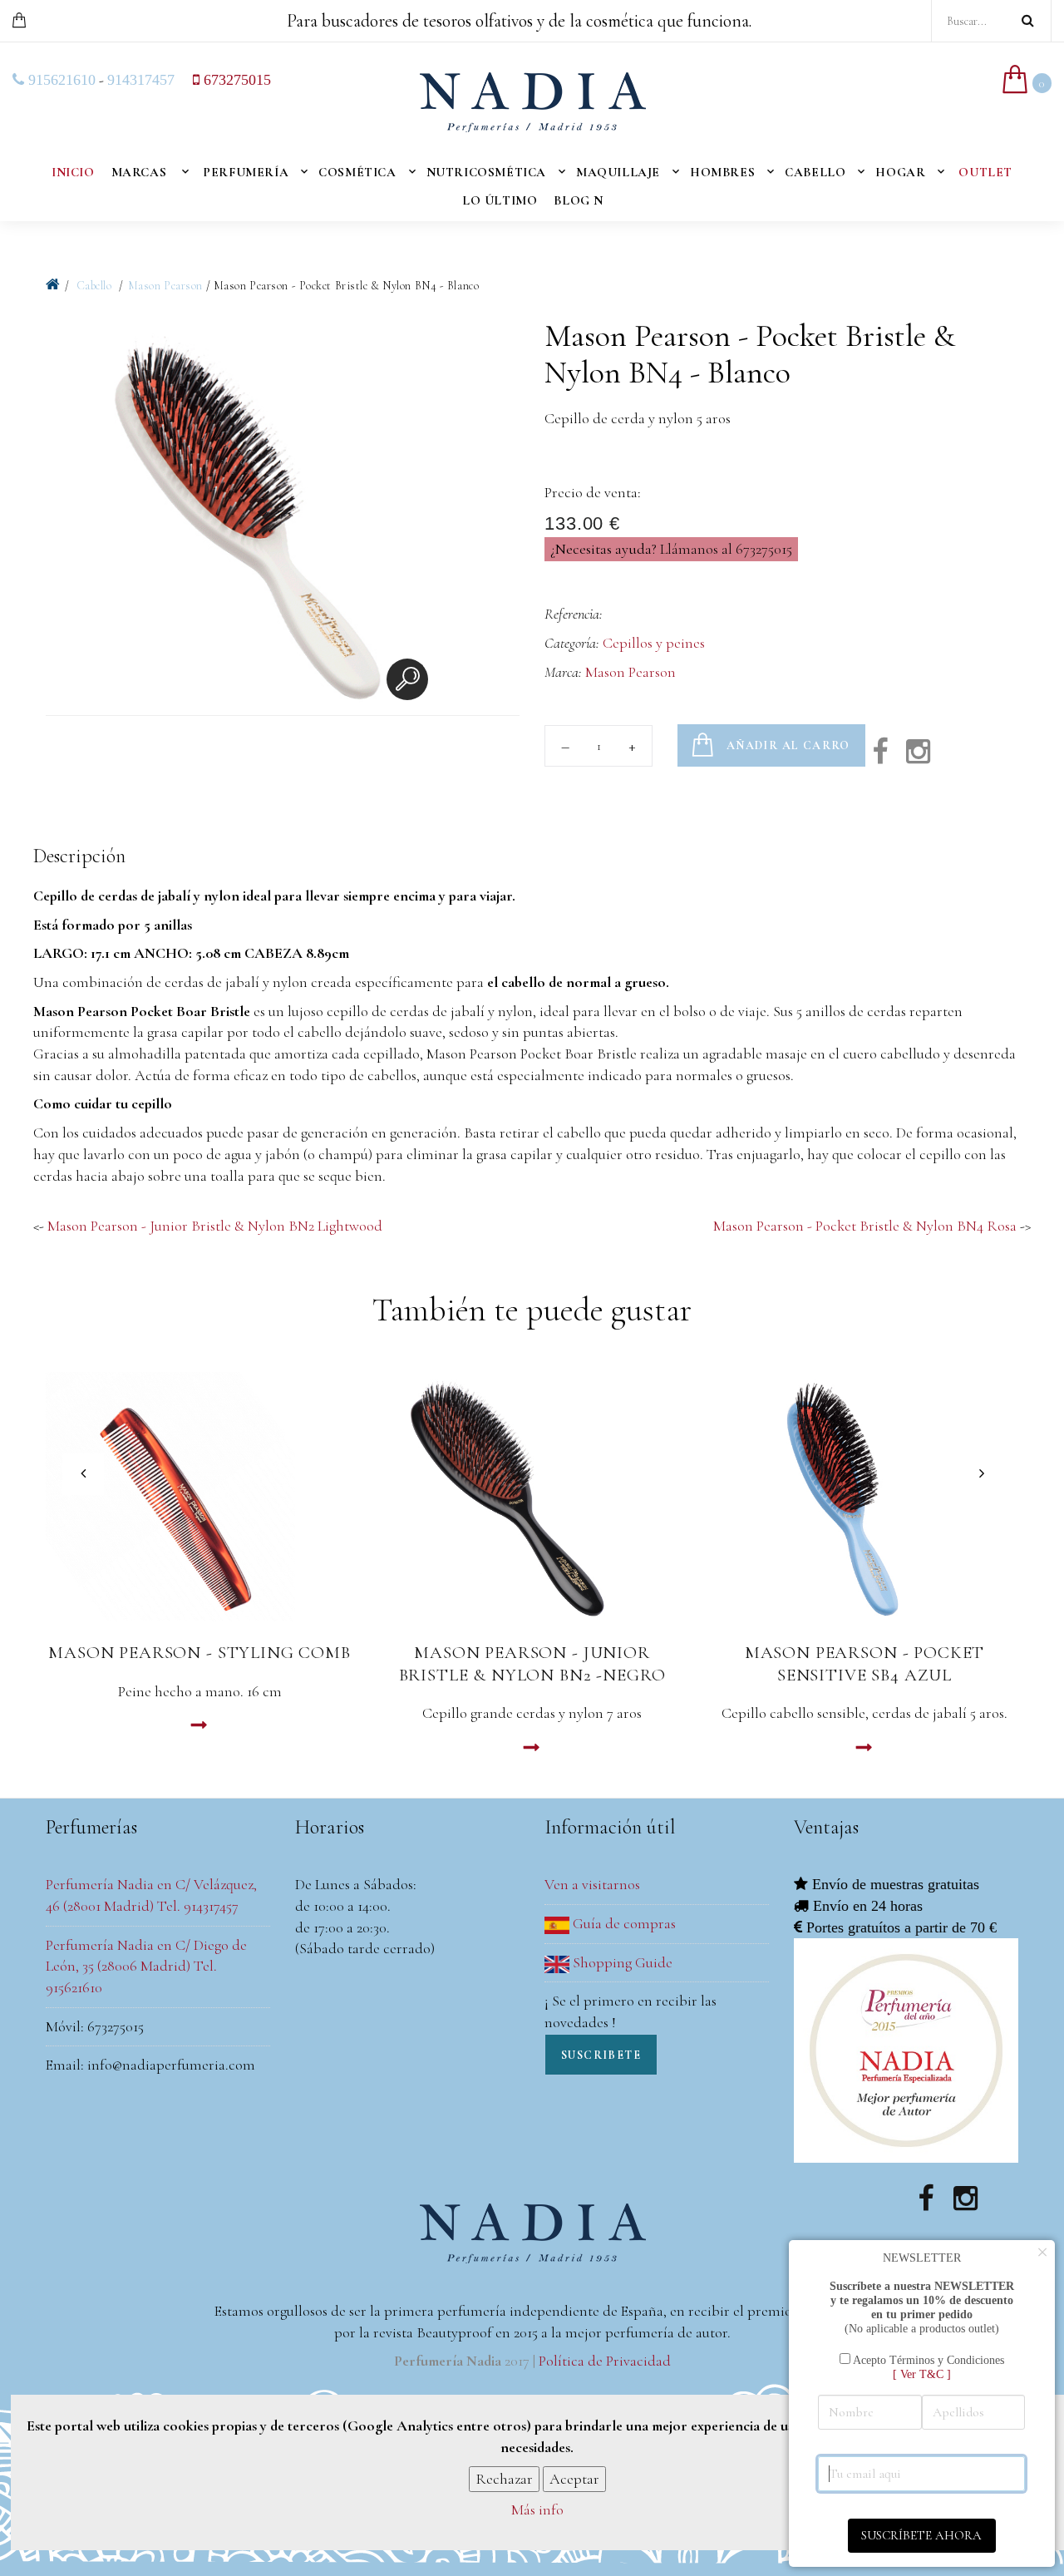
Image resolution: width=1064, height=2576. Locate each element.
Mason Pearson (165, 286)
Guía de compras (623, 1923)
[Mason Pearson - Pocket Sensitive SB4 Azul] (864, 1497)
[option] (241, 516)
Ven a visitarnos (592, 1884)
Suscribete (601, 2055)
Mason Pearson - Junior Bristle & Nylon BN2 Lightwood (215, 1226)
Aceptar (574, 2479)
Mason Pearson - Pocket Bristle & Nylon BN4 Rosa (865, 1226)
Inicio (73, 172)
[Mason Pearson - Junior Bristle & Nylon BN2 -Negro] (532, 1497)
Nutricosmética (486, 172)
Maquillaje (618, 172)
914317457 (141, 80)
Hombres (722, 172)
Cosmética (357, 172)
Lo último (500, 200)
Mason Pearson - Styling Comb (199, 1653)
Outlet (985, 172)
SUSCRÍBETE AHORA (921, 2535)
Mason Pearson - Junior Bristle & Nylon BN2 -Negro (532, 1664)
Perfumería (246, 172)
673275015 (235, 80)
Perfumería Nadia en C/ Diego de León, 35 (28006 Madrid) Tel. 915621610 (146, 1966)
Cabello (815, 172)
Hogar (900, 172)
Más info (537, 2510)
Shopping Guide (621, 1962)
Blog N (579, 200)
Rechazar (504, 2479)
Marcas (139, 172)
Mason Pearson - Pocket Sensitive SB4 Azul (864, 1664)
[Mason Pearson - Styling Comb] (199, 1497)
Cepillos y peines (654, 643)
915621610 (60, 80)
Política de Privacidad (605, 2361)
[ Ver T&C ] (922, 2374)
